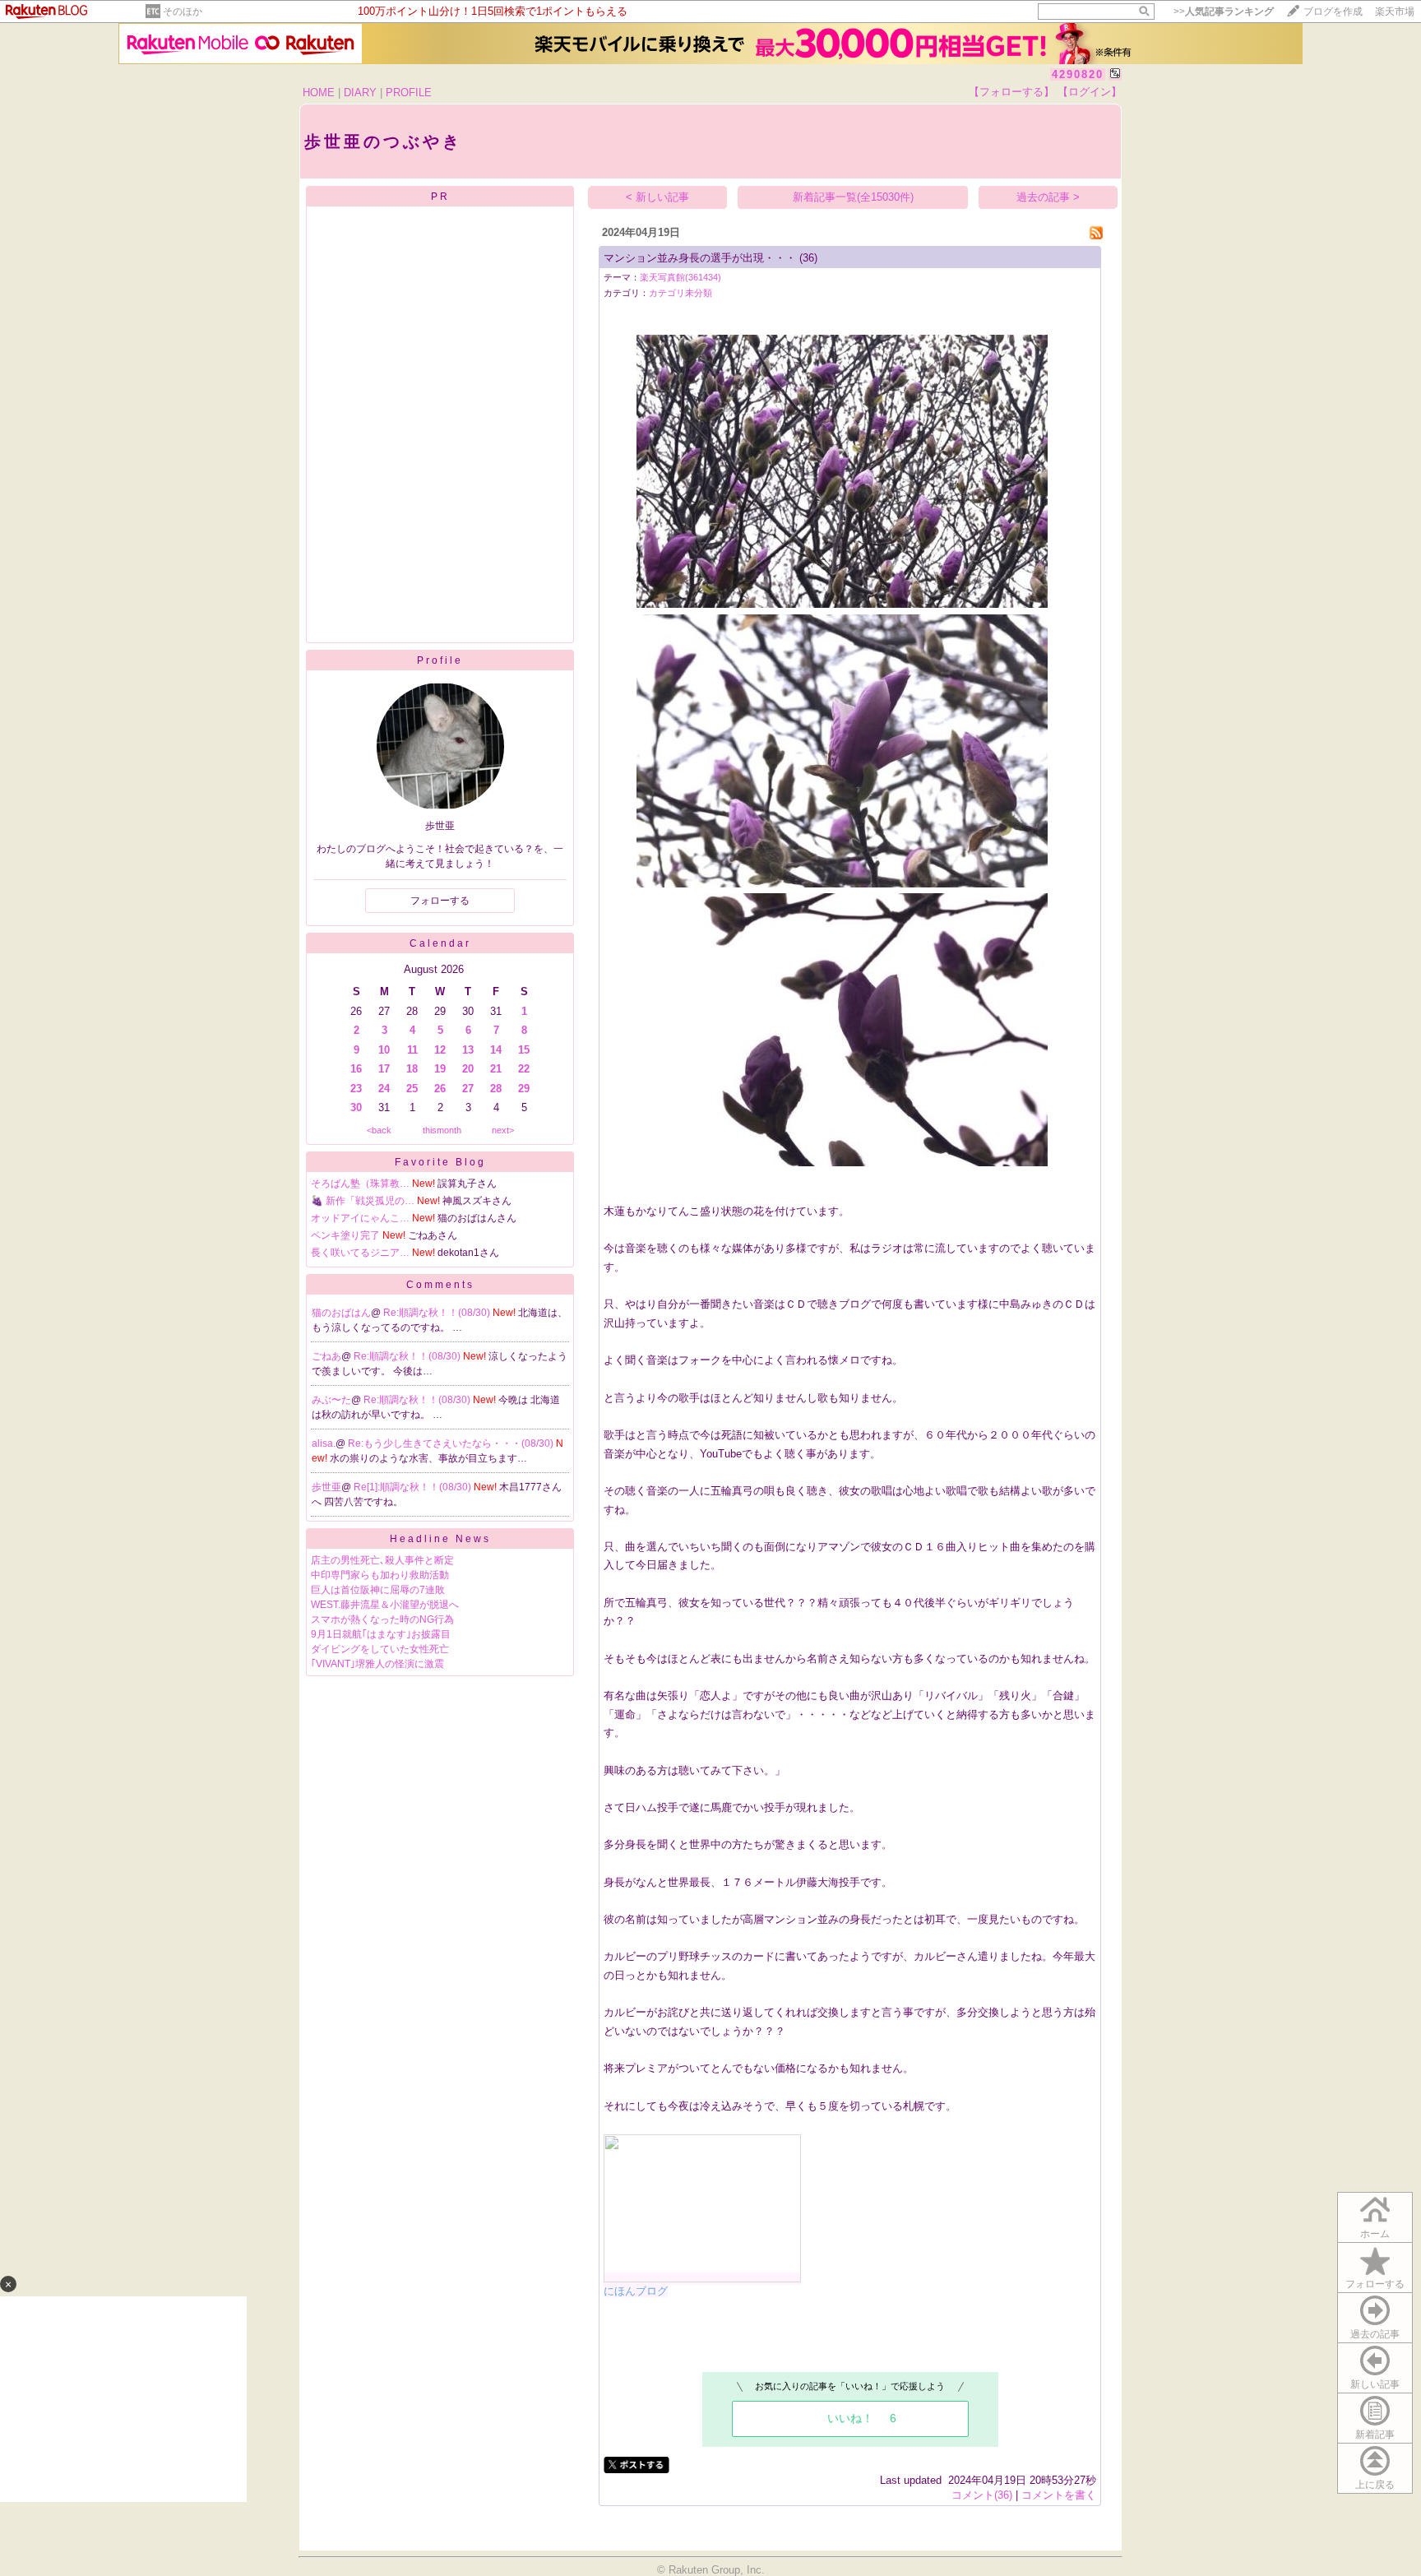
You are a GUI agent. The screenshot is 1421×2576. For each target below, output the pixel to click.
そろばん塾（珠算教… (360, 1184)
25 (412, 1089)
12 (440, 1050)
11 (412, 1050)
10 (384, 1050)
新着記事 (1375, 2435)
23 (356, 1089)
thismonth (442, 1130)
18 (412, 1069)
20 (468, 1069)
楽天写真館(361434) (680, 277)
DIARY (360, 93)
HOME (319, 93)
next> (503, 1130)
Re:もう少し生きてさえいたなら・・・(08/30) (452, 1443)
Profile (440, 660)
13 (468, 1050)
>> (1224, 12)
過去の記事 (1375, 2334)
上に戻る (1375, 2485)
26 (440, 1089)
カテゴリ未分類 (680, 293)
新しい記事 (1375, 2384)
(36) (808, 258)
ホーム (1375, 2234)
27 (468, 1089)
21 (496, 1069)
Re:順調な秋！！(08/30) (438, 1313)
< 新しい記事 (657, 197)
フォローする (1375, 2284)
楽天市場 (1395, 12)
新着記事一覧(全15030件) (853, 197)
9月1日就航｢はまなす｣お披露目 (386, 1634)
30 (356, 1107)
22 (524, 1069)
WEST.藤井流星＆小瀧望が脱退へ (385, 1605)
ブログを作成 (1333, 12)
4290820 (1078, 74)
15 (524, 1050)
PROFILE (409, 93)
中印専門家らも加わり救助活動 (380, 1575)
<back (379, 1130)
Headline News (440, 1539)
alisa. (324, 1443)
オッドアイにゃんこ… (360, 1218)
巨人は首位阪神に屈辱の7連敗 (378, 1590)
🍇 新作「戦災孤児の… (363, 1201)
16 (356, 1069)
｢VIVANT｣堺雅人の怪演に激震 (377, 1664)
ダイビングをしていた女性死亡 (380, 1649)
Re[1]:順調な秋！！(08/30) (414, 1487)
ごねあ (326, 1356)
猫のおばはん (341, 1313)
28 (496, 1089)
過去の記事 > (1048, 197)
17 (384, 1069)
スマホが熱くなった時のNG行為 (382, 1619)
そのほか (183, 12)
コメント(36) (982, 2495)
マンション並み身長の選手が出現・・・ (700, 258)
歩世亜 (326, 1487)
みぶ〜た (331, 1400)
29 (524, 1089)
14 (496, 1050)
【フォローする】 (1011, 92)
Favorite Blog (440, 1162)
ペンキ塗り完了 (345, 1235)
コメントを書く (1059, 2495)
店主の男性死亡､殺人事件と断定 (382, 1560)
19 (440, 1069)
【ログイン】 (1090, 92)
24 (384, 1089)
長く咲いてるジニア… (360, 1253)
